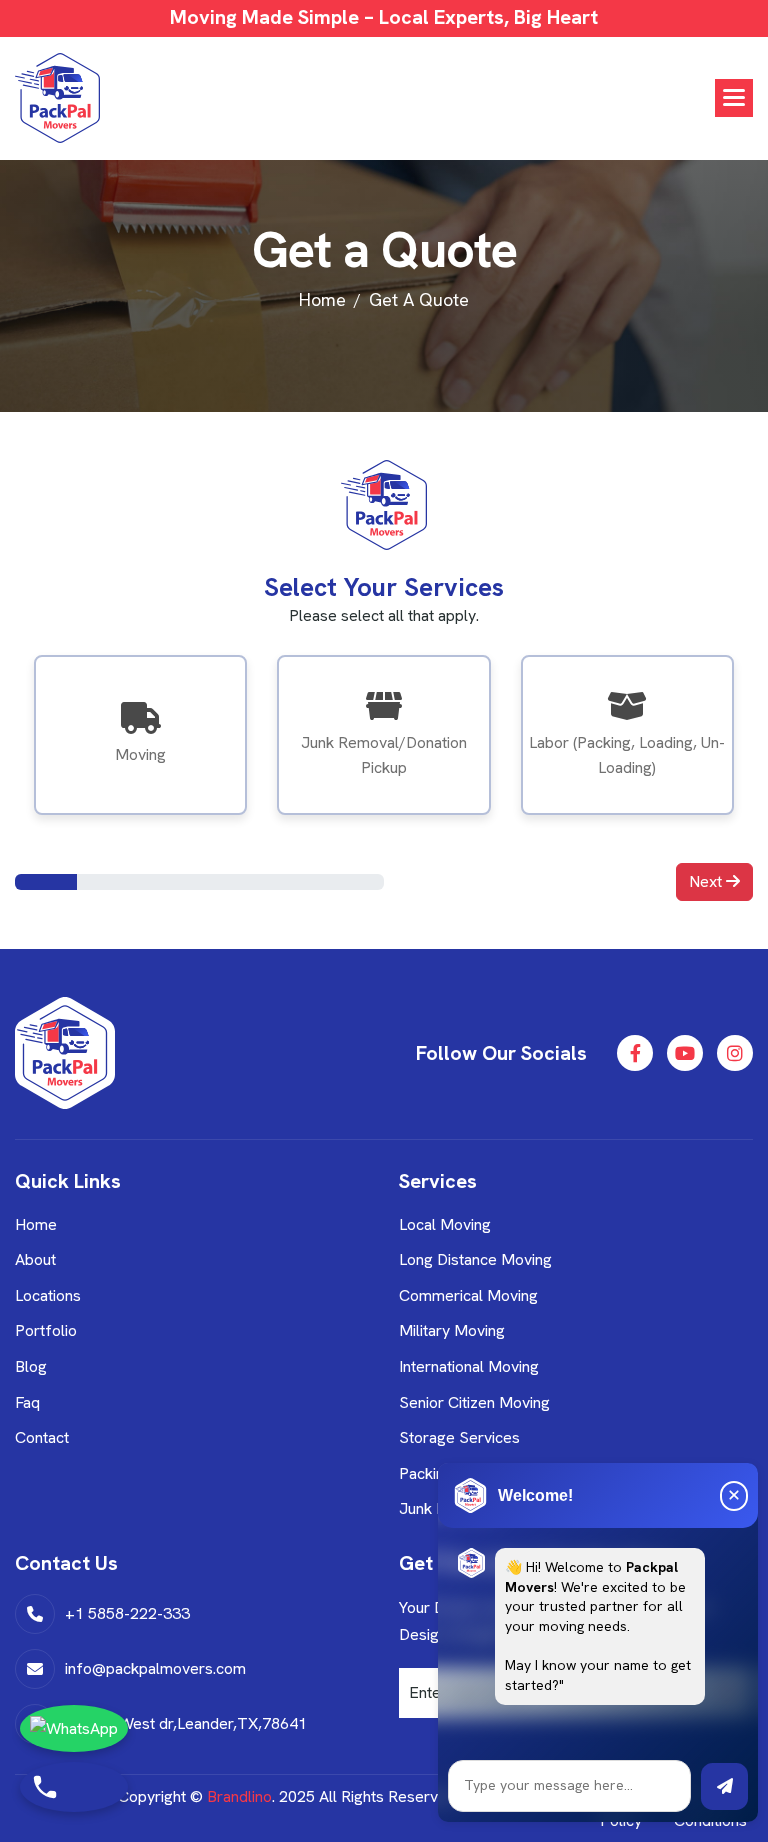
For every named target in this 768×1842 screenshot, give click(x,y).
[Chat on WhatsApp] (74, 1728)
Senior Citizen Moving (474, 1402)
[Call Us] (74, 1787)
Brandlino (239, 1796)
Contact (42, 1437)
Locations (48, 1295)
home (322, 299)
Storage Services (459, 1437)
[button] (734, 98)
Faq (27, 1402)
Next (707, 881)
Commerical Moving (468, 1295)
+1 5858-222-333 (127, 1613)
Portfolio (46, 1330)
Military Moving (452, 1330)
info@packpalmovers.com (155, 1668)
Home (36, 1224)
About (35, 1259)
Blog (31, 1366)
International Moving (469, 1366)
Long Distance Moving (475, 1259)
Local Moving (445, 1224)
